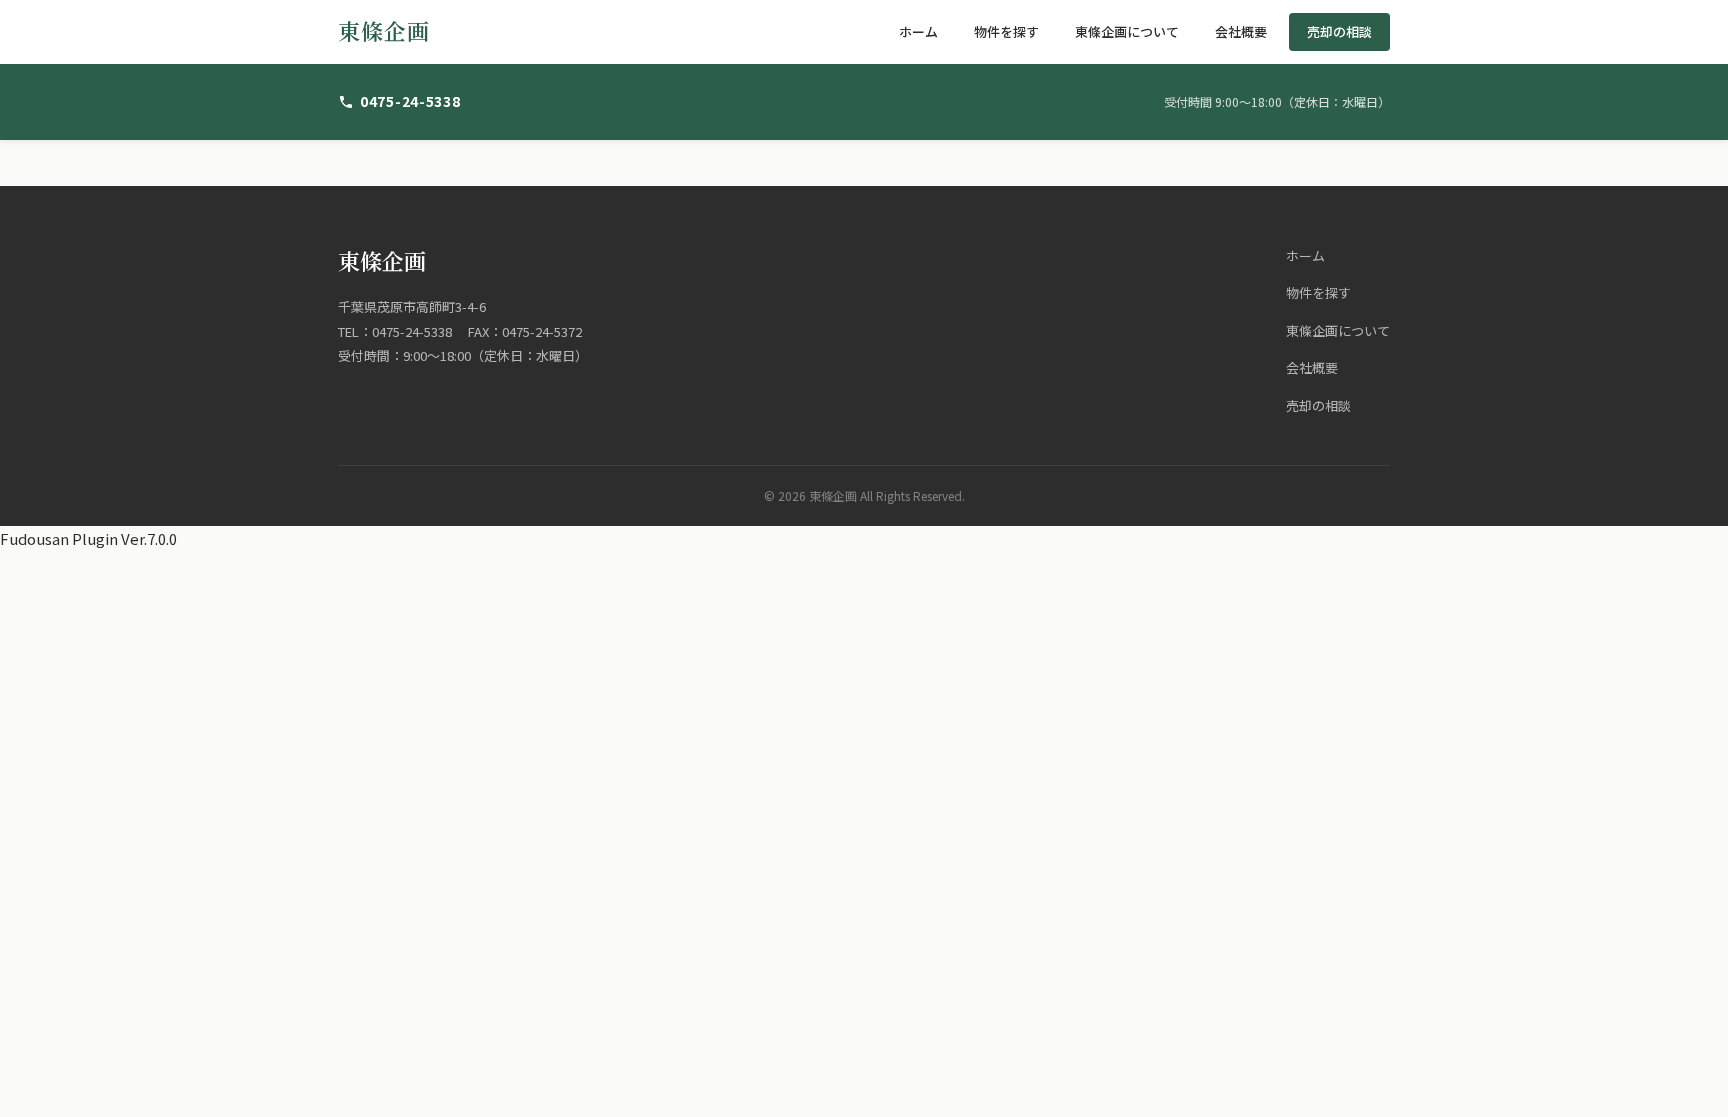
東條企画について (1127, 31)
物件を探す (1006, 31)
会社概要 (1241, 31)
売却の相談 (1339, 31)
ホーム (918, 31)
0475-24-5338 (410, 101)
